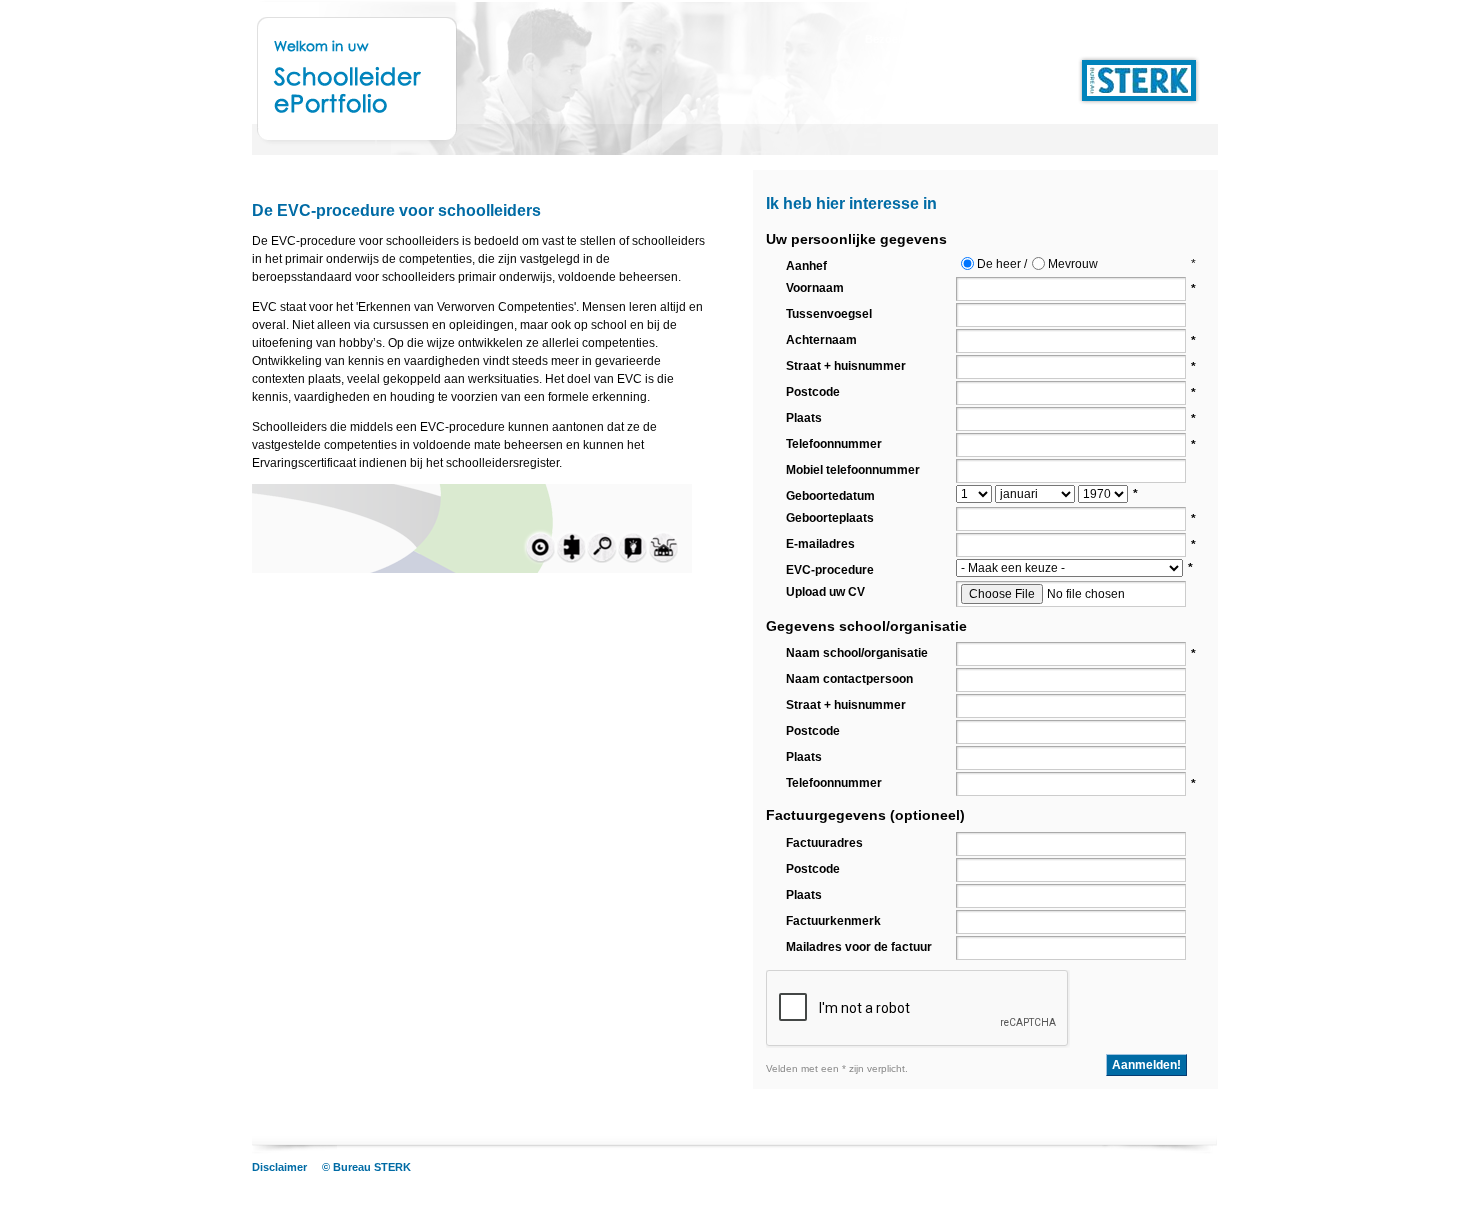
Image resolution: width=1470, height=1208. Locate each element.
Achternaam (821, 340)
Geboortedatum (830, 496)
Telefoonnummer (834, 444)
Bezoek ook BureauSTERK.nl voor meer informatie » (1002, 39)
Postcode (813, 392)
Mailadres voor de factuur (859, 947)
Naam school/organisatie (857, 653)
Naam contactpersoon (849, 679)
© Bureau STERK (366, 1167)
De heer (999, 264)
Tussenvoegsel (829, 314)
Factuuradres (824, 843)
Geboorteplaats (830, 518)
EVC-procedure (830, 570)
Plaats (804, 418)
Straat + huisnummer (846, 366)
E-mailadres (820, 544)
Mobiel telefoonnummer (853, 470)
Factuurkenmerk (833, 921)
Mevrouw (1073, 264)
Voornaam (815, 288)
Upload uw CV (825, 592)
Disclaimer (279, 1167)
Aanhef (806, 266)
